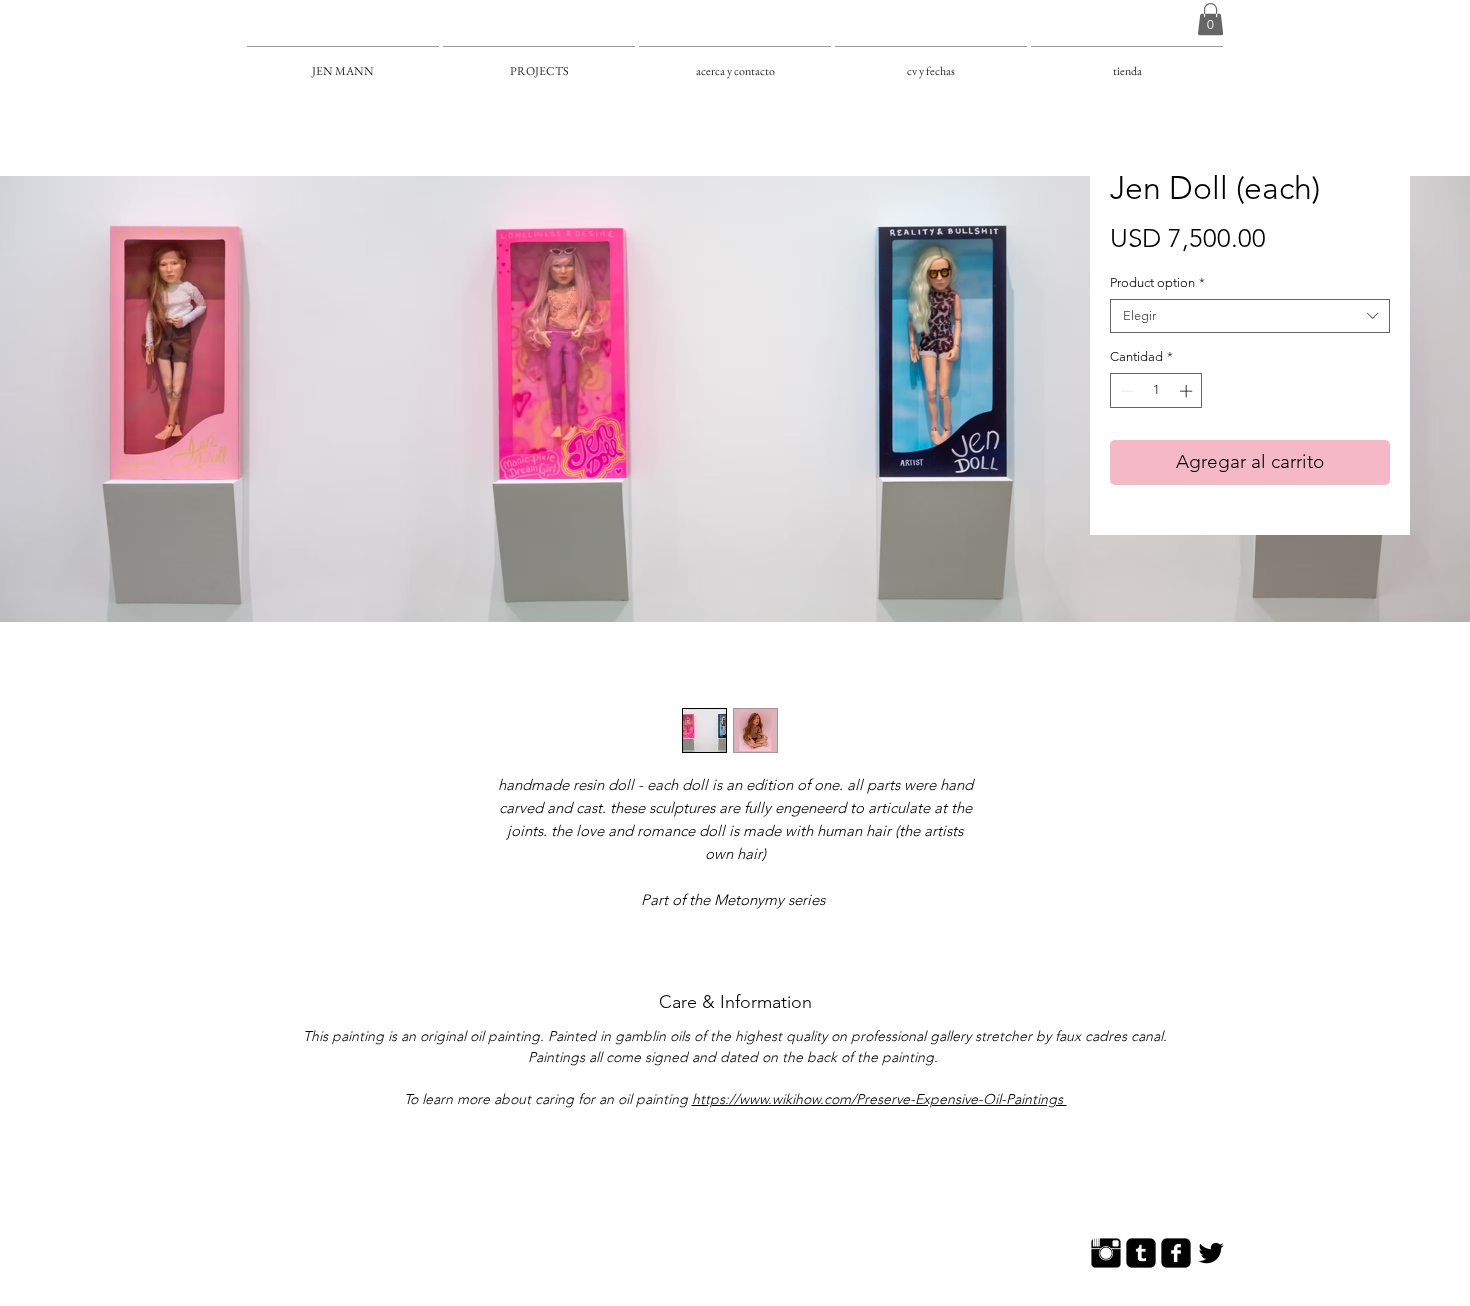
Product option (1157, 282)
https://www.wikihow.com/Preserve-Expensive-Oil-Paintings (879, 1099)
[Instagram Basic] (1106, 1253)
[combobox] (1250, 316)
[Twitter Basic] (1211, 1253)
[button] (1210, 19)
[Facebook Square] (1176, 1253)
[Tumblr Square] (1141, 1253)
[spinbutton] (1156, 391)
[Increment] (1188, 391)
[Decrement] (1125, 391)
